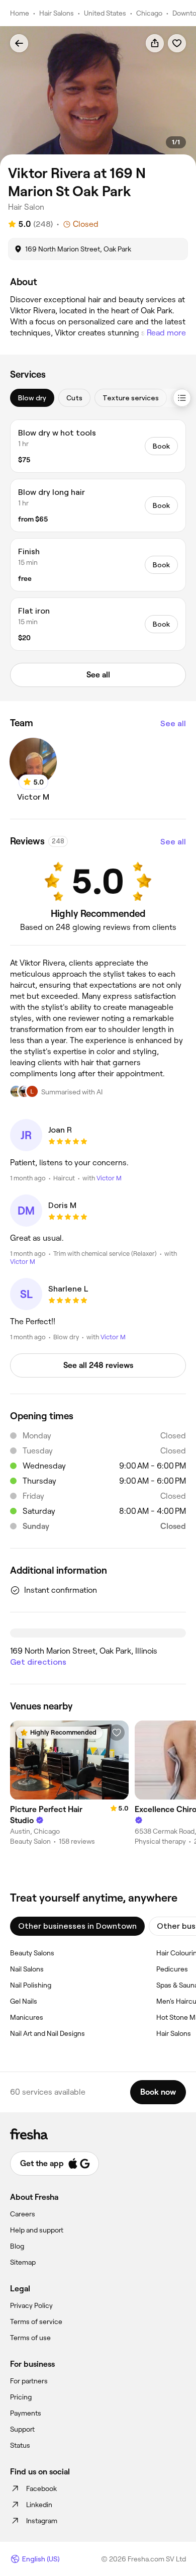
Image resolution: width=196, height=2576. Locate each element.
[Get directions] (98, 1633)
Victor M (109, 1178)
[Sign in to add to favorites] (177, 43)
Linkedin (39, 2505)
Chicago (149, 13)
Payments (26, 2413)
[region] (98, 96)
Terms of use (30, 2338)
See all (173, 723)
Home (20, 13)
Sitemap (23, 2262)
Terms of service (36, 2322)
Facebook (41, 2488)
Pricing (21, 2397)
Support (22, 2429)
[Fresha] (98, 2134)
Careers (23, 2214)
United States (105, 13)
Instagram (42, 2521)
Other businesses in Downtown (77, 1926)
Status (20, 2445)
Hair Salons (57, 13)
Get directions (38, 1662)
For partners (29, 2381)
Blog (17, 2246)
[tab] (32, 398)
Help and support (37, 2230)
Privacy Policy (31, 2305)
